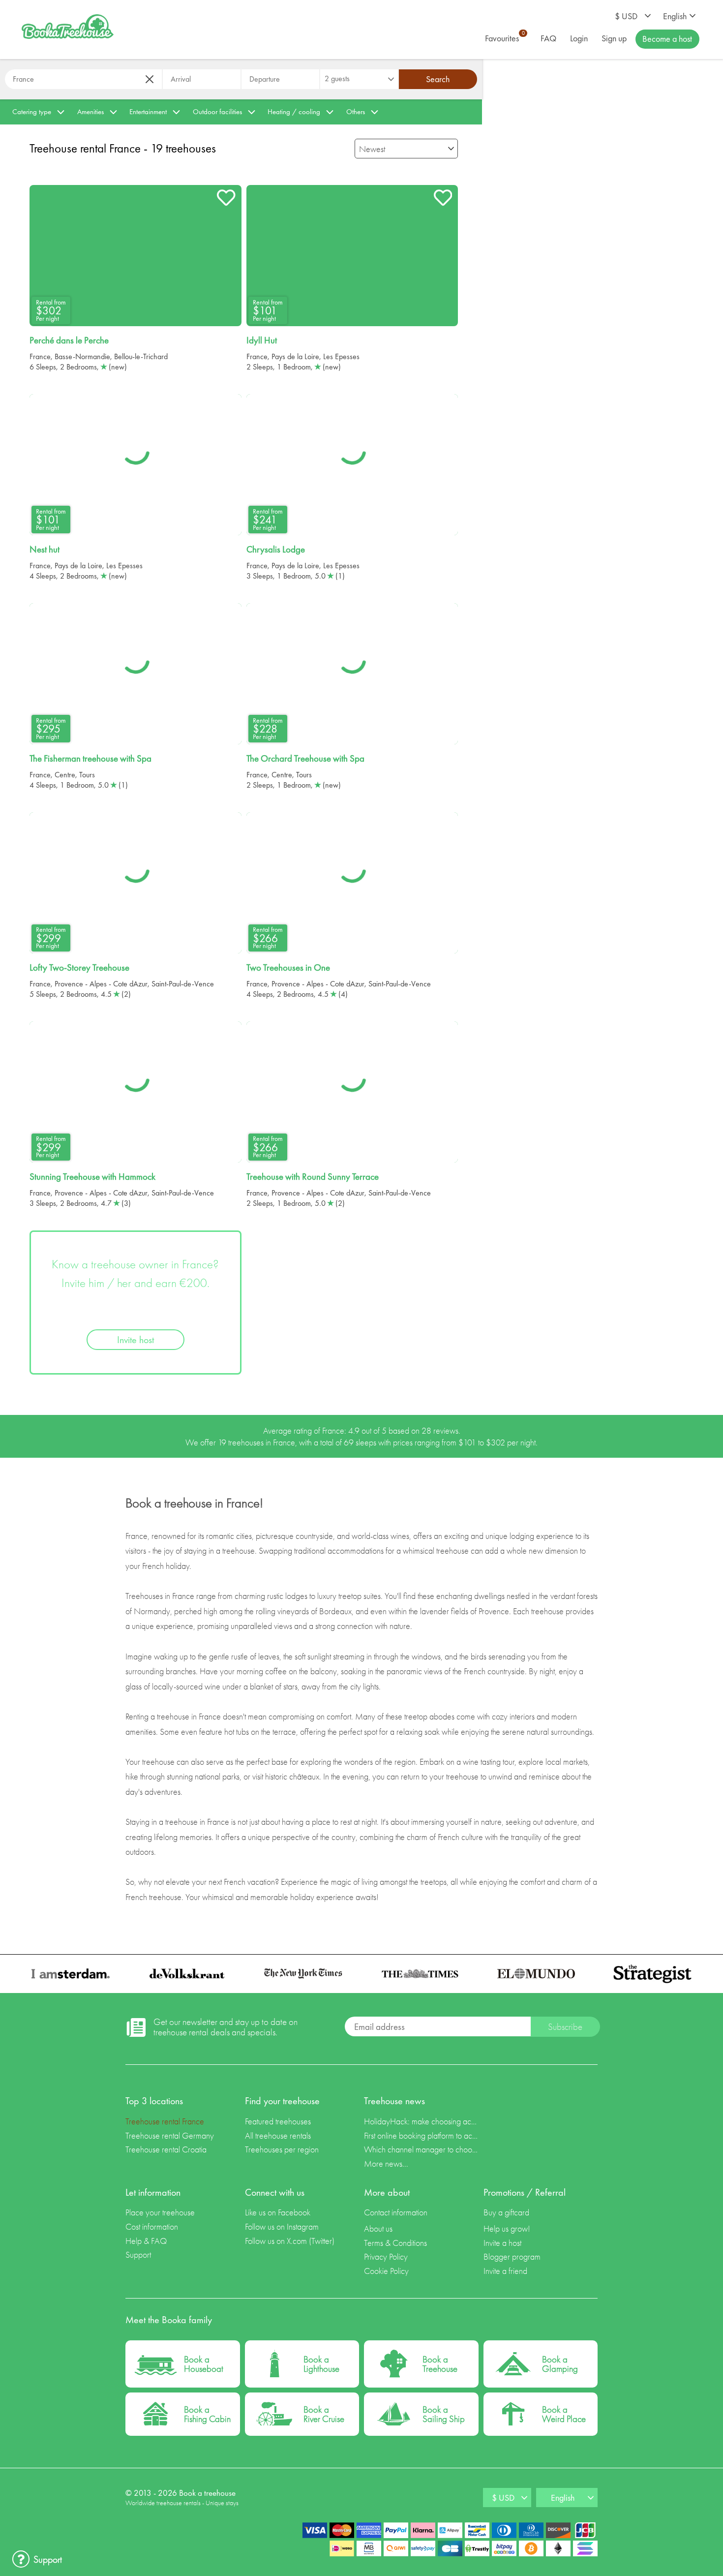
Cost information (152, 2226)
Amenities (90, 112)
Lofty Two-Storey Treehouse (79, 968)
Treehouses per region (282, 2149)
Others (356, 112)
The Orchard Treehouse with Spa (305, 759)
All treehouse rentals (278, 2135)
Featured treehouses (278, 2121)
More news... (386, 2163)
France (40, 356)
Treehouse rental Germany (170, 2135)
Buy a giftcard (506, 2212)
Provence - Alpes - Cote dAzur (101, 984)
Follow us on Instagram (282, 2226)
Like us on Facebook (278, 2212)
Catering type (32, 112)
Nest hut (45, 550)
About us (378, 2228)
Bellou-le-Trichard (141, 356)
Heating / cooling (294, 112)
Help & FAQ (146, 2241)
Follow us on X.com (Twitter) (290, 2241)
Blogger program (512, 2256)
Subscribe (565, 2027)
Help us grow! (507, 2228)
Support (138, 2254)
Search (438, 79)
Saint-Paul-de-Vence (183, 984)
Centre (65, 775)
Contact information (396, 2212)
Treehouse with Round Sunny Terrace (313, 1177)
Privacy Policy (386, 2256)
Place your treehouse (160, 2212)
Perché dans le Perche (69, 340)
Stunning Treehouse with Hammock (92, 1177)
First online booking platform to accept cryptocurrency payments (421, 2135)
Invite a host (502, 2243)
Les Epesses (341, 356)
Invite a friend (505, 2271)
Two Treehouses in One (288, 968)
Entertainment (148, 112)
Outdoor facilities (217, 112)
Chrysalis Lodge (276, 550)
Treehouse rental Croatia (166, 2149)
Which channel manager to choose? (421, 2149)
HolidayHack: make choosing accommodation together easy (421, 2121)
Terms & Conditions (395, 2243)
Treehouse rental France (165, 2121)
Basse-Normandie (82, 356)
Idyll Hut (262, 340)
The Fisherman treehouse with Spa (90, 759)
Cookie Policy (386, 2271)
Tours (87, 775)
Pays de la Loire (295, 356)
